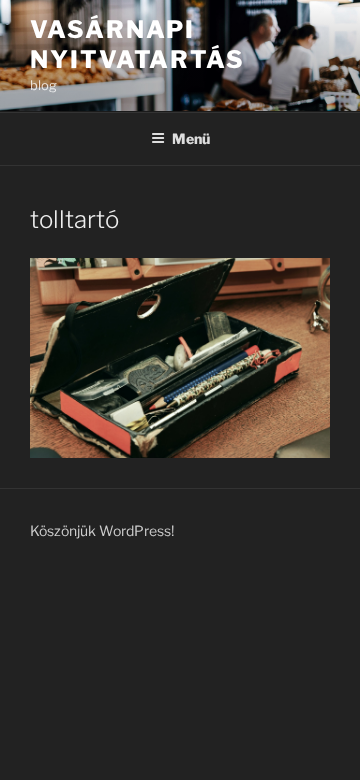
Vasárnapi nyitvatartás (137, 44)
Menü (191, 138)
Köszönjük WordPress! (102, 530)
